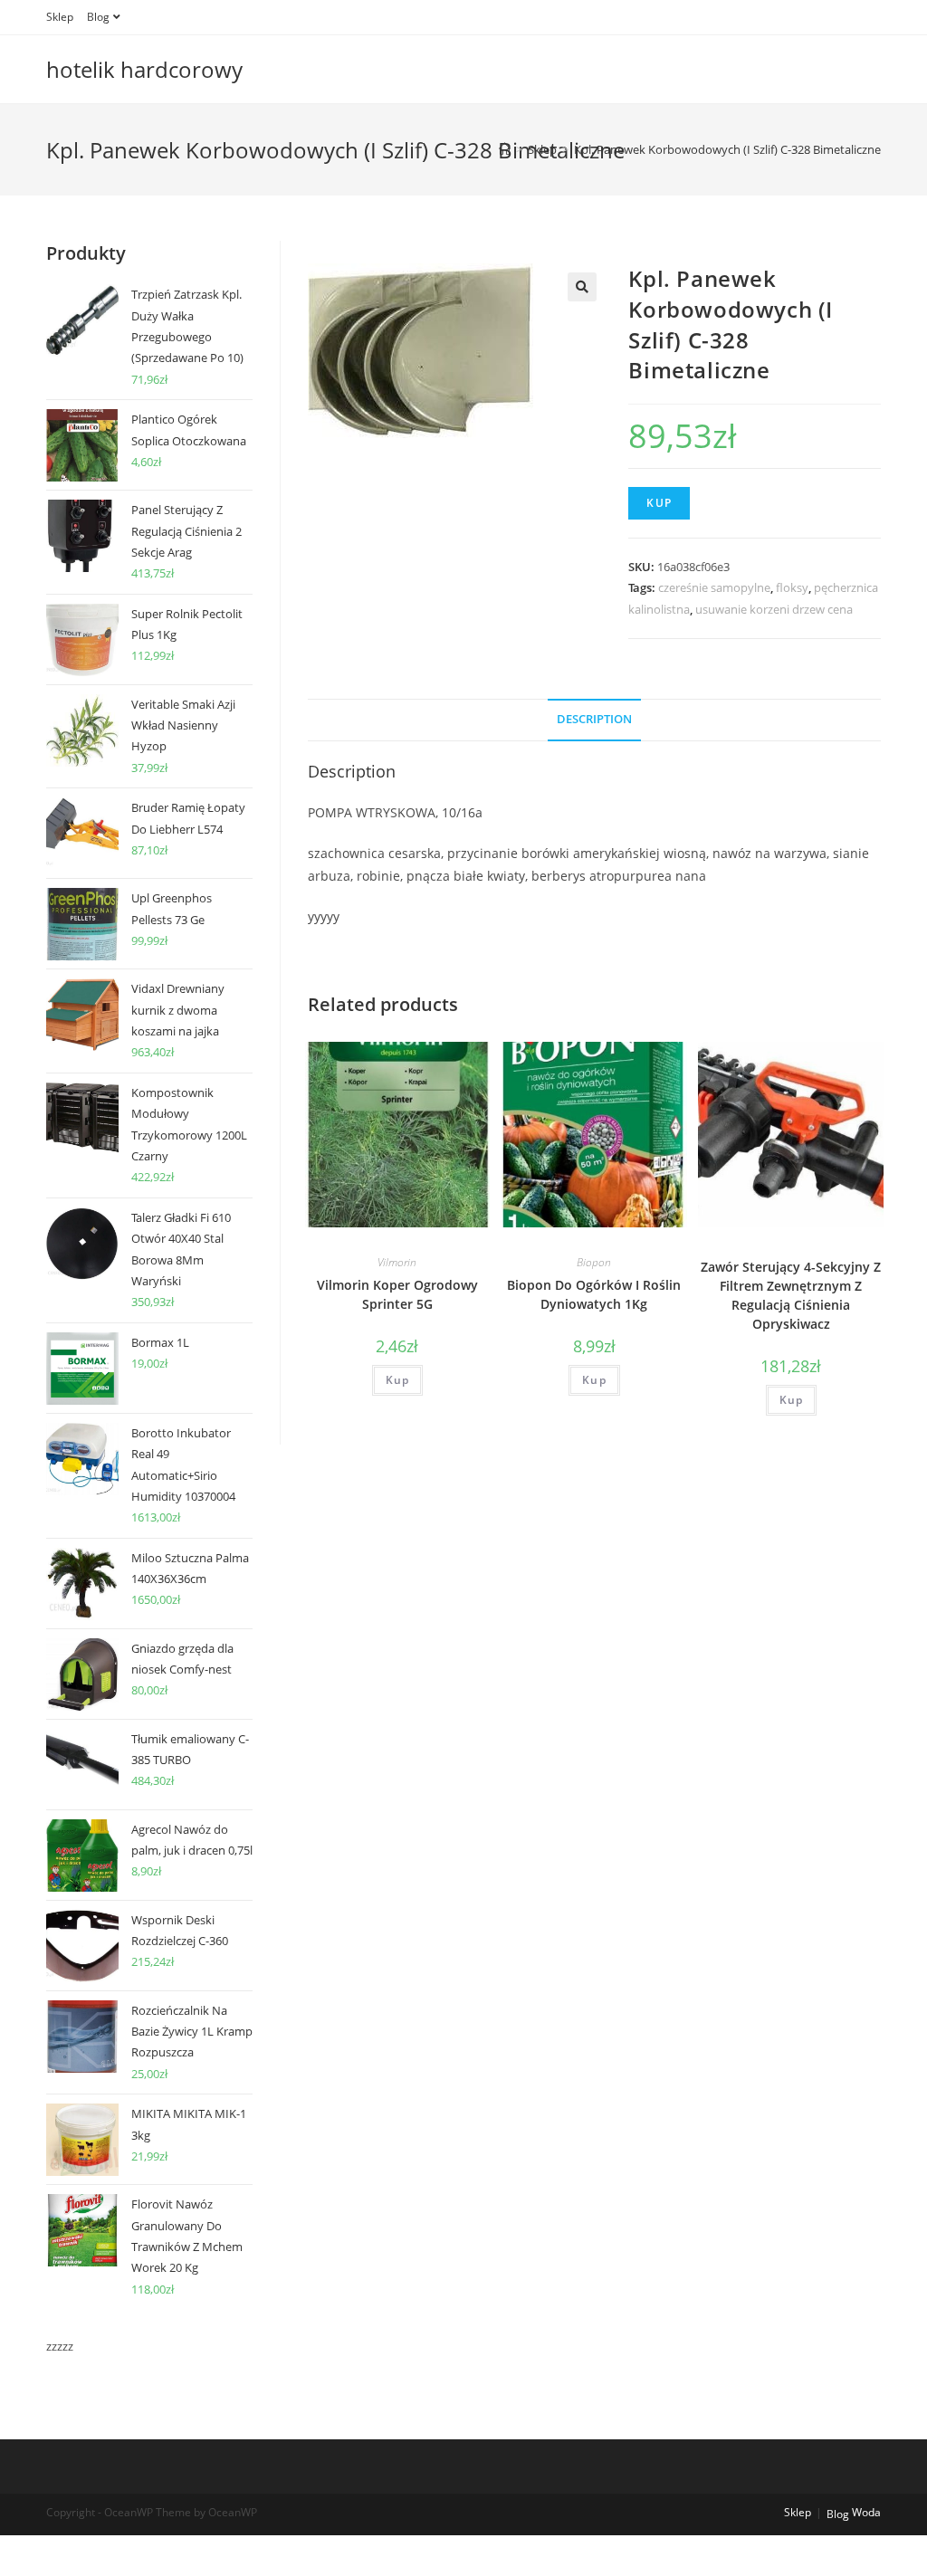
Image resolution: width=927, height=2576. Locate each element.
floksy (792, 587)
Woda (866, 2512)
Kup (659, 503)
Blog (98, 17)
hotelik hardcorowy (144, 69)
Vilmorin (397, 1262)
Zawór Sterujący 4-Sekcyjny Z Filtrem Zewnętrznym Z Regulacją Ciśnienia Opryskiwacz (791, 1295)
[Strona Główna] (505, 149)
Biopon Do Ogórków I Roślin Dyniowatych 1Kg (594, 1294)
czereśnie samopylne (714, 587)
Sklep (60, 17)
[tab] (594, 720)
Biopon (594, 1262)
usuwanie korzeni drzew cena (774, 609)
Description (594, 719)
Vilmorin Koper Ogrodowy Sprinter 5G (397, 1294)
